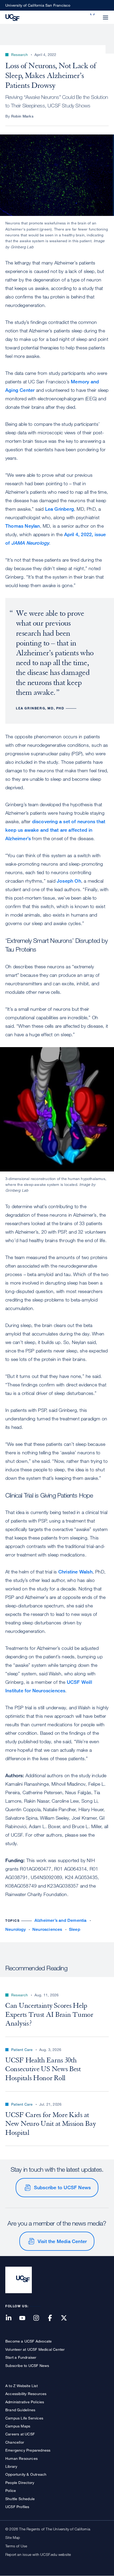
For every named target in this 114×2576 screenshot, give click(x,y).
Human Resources (21, 2458)
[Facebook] (53, 2318)
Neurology (16, 1929)
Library (11, 2466)
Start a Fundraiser (21, 2357)
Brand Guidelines (20, 2410)
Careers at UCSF (20, 2434)
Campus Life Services (24, 2418)
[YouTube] (25, 2318)
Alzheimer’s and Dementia (61, 1920)
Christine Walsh (75, 1572)
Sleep (75, 1929)
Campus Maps (18, 2426)
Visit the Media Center (62, 2241)
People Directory (20, 2482)
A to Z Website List (21, 2386)
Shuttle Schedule (20, 2499)
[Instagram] (39, 2318)
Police (11, 2490)
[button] (93, 14)
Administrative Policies (25, 2402)
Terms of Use (16, 2546)
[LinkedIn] (12, 2318)
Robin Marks (22, 116)
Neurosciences (47, 1929)
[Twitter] (67, 2318)
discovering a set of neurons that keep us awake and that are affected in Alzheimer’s (55, 830)
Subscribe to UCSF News (62, 2187)
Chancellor (15, 2442)
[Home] (12, 17)
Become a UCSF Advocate (28, 2341)
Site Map (13, 2537)
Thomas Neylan (23, 526)
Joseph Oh (69, 881)
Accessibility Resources (26, 2394)
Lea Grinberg (60, 509)
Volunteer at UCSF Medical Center (35, 2349)
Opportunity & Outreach (26, 2474)
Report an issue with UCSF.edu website (38, 2554)
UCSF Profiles (17, 2507)
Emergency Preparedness (28, 2450)
